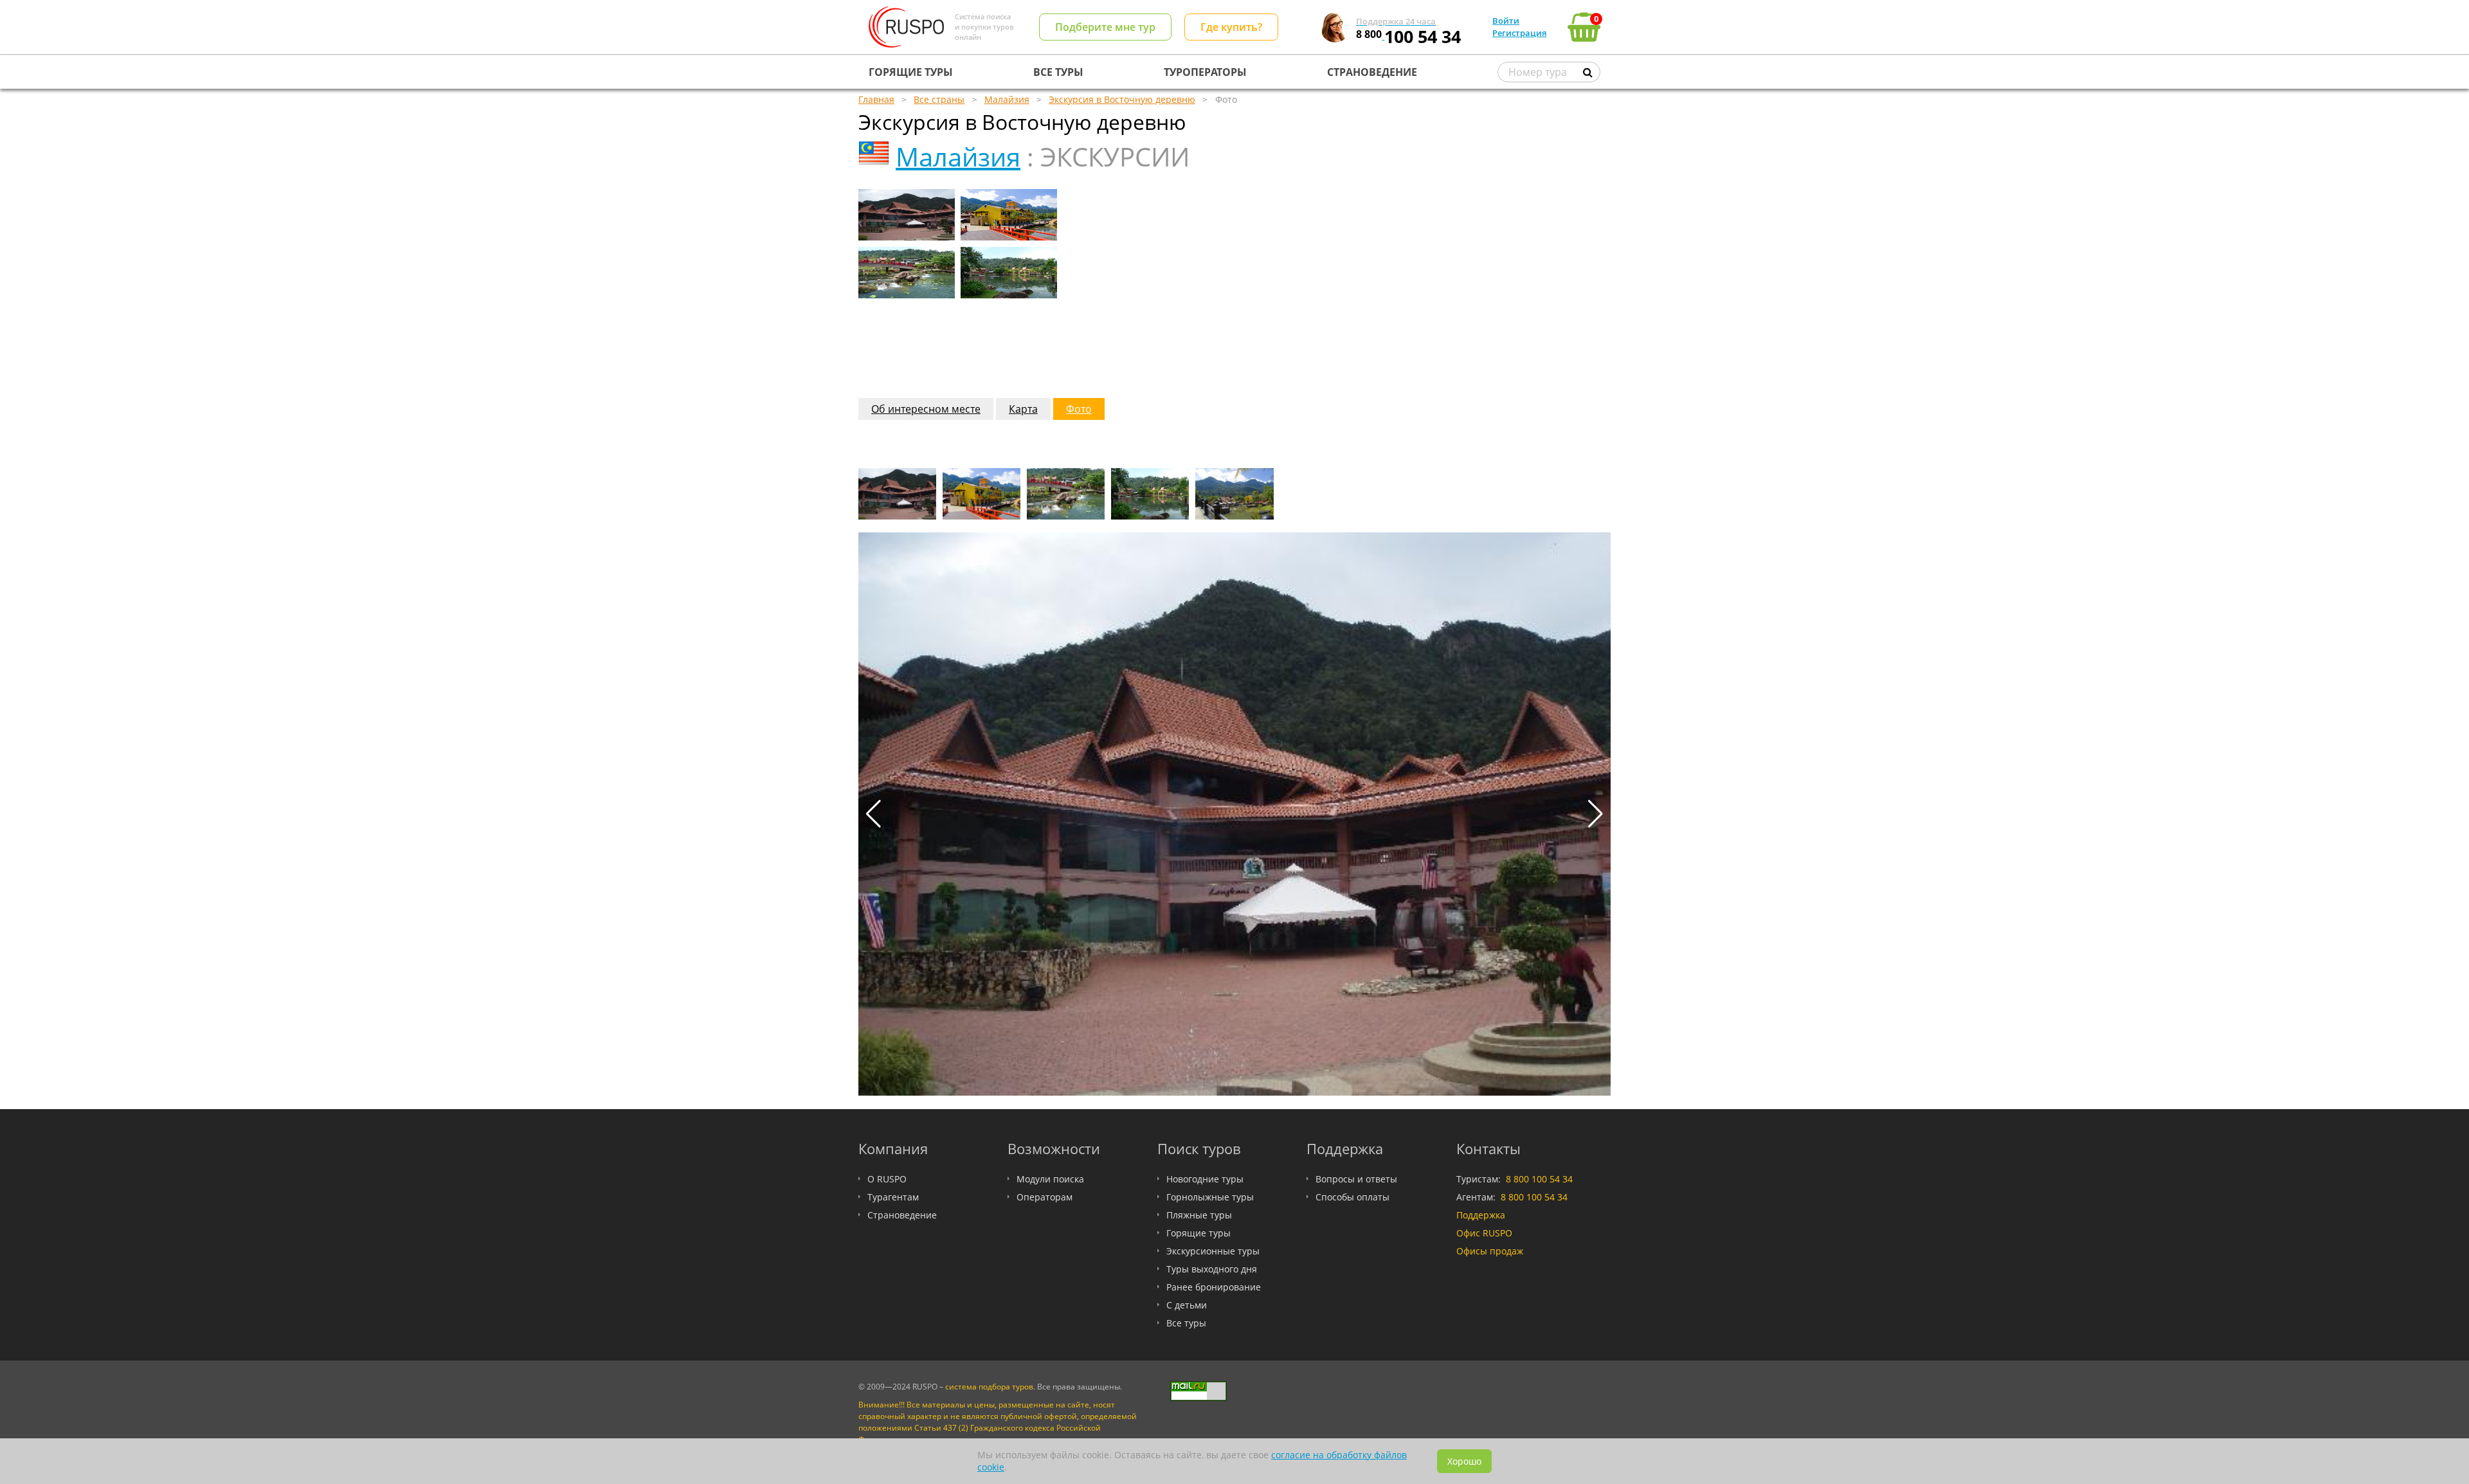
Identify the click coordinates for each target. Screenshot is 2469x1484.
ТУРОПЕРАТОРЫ (1205, 72)
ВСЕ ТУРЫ (1058, 72)
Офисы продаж (1490, 1251)
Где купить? (1231, 27)
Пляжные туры (1199, 1215)
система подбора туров (989, 1387)
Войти (1506, 21)
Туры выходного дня (1212, 1269)
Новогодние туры (1205, 1179)
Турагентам (893, 1197)
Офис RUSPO (1484, 1233)
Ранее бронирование (1214, 1287)
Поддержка (1481, 1215)
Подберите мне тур (1105, 27)
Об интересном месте (926, 409)
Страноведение (902, 1215)
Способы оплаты (1352, 1197)
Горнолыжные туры (1210, 1197)
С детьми (1187, 1305)
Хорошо (1464, 1461)
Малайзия (958, 157)
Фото (1079, 409)
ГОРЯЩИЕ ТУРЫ (911, 72)
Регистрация (1519, 33)
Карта (1023, 409)
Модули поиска (1050, 1179)
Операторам (1045, 1197)
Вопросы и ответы (1356, 1179)
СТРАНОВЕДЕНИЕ (1372, 72)
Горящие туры (1198, 1233)
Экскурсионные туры (1213, 1251)
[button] (1596, 814)
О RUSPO (887, 1179)
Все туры (1186, 1323)
